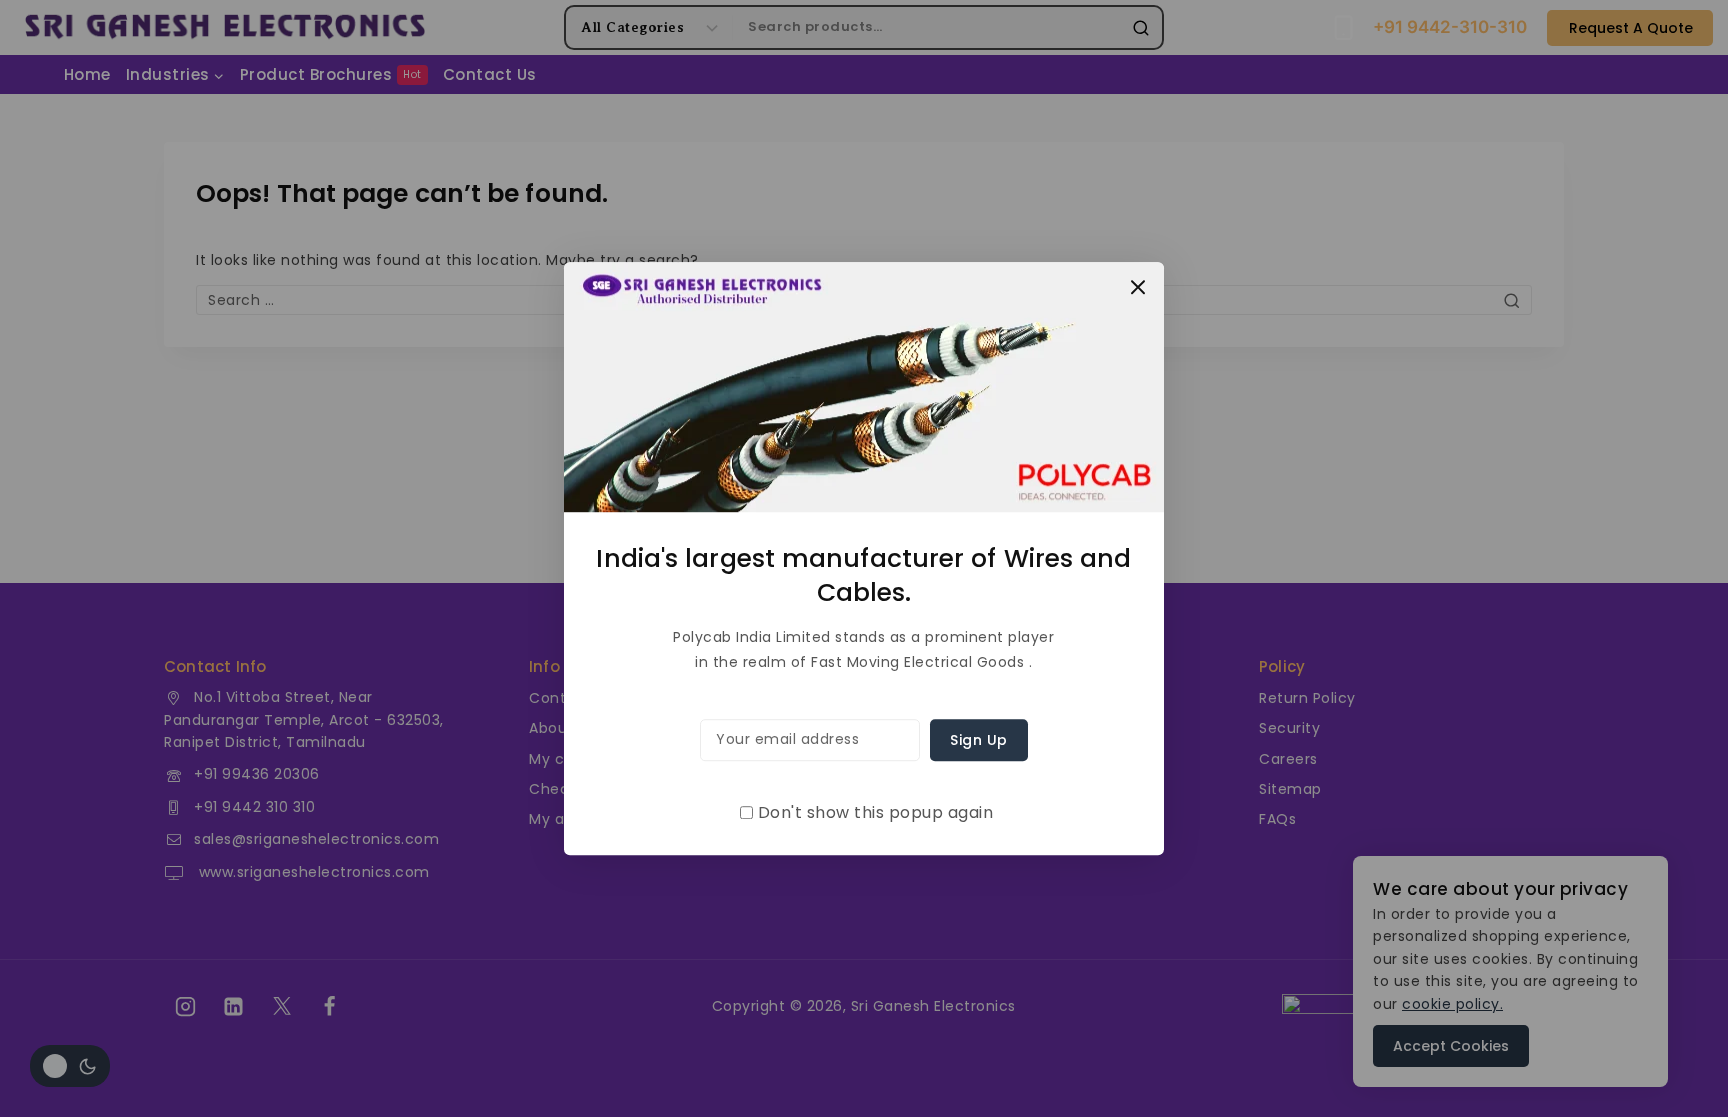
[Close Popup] (1138, 287)
